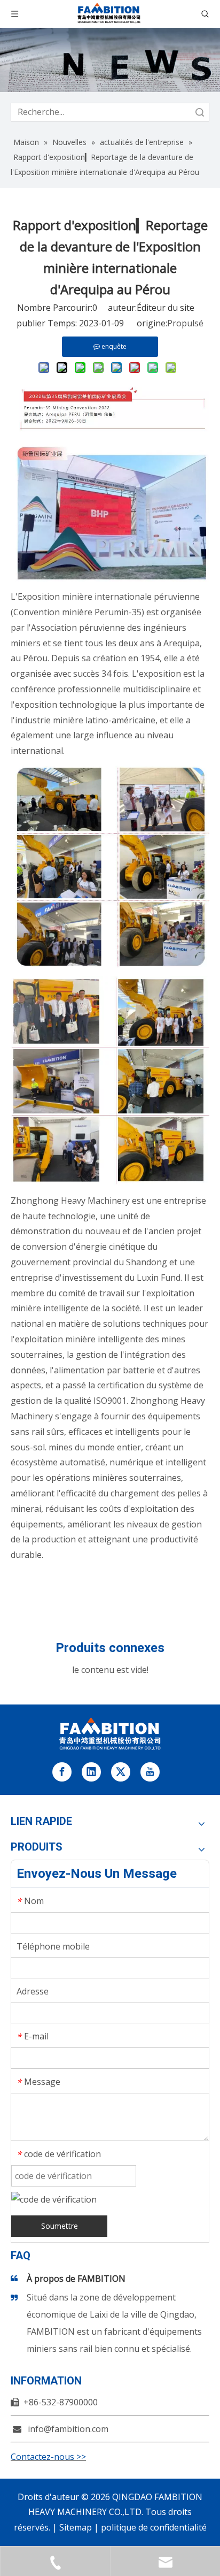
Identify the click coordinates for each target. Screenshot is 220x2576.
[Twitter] (121, 1772)
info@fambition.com (68, 2429)
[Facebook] (62, 1772)
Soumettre (60, 2226)
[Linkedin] (91, 1772)
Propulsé (185, 323)
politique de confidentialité (154, 2527)
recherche (200, 112)
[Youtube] (150, 1772)
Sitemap (76, 2527)
